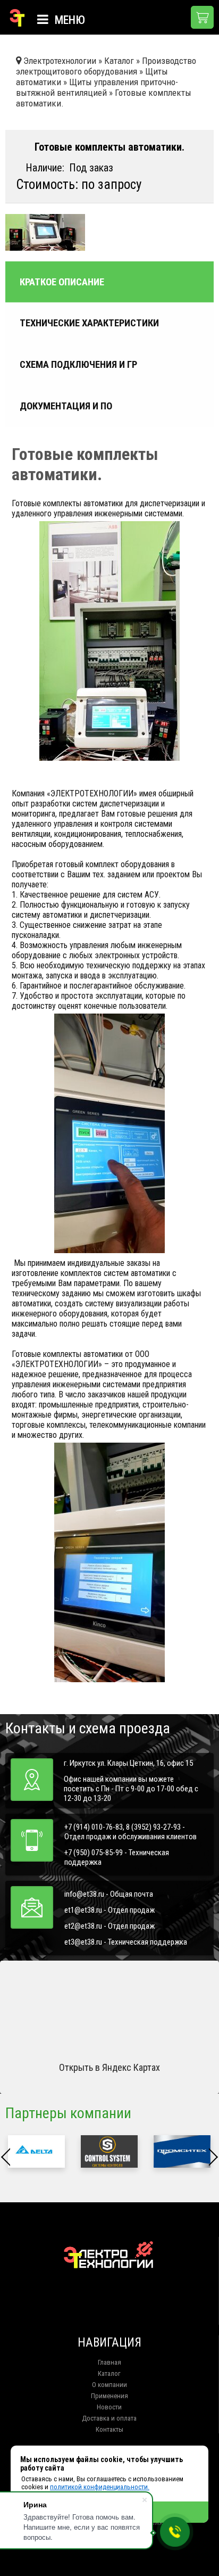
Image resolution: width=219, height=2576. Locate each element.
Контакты (109, 2429)
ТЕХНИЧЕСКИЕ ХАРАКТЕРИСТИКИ (89, 323)
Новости (109, 2407)
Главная (109, 2362)
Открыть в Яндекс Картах (109, 2067)
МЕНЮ (69, 20)
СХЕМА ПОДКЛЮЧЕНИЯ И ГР (78, 365)
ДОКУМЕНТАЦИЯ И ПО (66, 406)
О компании (109, 2385)
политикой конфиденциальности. (100, 2487)
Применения (109, 2396)
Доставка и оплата (109, 2418)
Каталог (109, 2373)
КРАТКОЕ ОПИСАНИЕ (62, 282)
